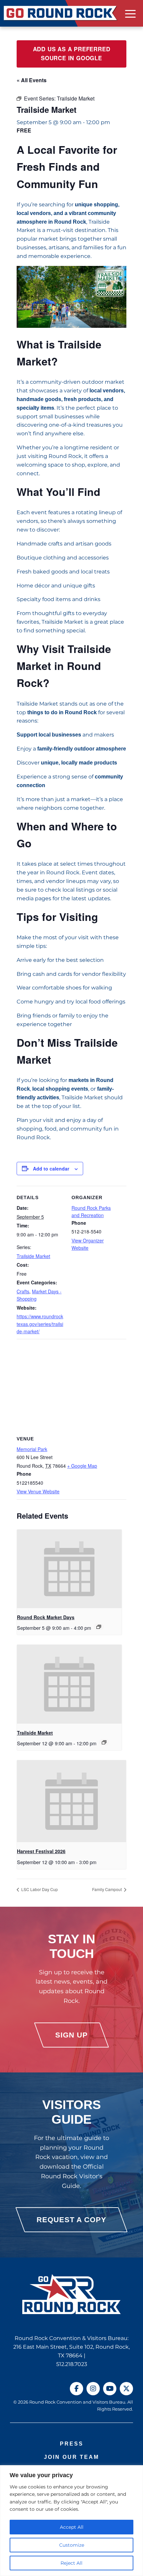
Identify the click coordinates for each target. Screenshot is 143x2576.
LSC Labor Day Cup (39, 1889)
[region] (71, 2521)
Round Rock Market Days (46, 1617)
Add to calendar (51, 1169)
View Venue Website (38, 1491)
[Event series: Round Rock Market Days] (99, 1627)
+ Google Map (82, 1466)
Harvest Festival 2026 (41, 1851)
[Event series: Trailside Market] (104, 1742)
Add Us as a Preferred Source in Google (72, 54)
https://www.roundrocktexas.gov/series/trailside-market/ (40, 1324)
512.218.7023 (72, 2364)
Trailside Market (33, 1256)
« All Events (32, 80)
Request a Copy (71, 2220)
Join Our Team (71, 2457)
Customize (72, 2545)
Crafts (23, 1291)
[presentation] (69, 1569)
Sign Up (71, 2035)
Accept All (72, 2527)
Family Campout (107, 1889)
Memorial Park (32, 1449)
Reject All (71, 2563)
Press (72, 2444)
